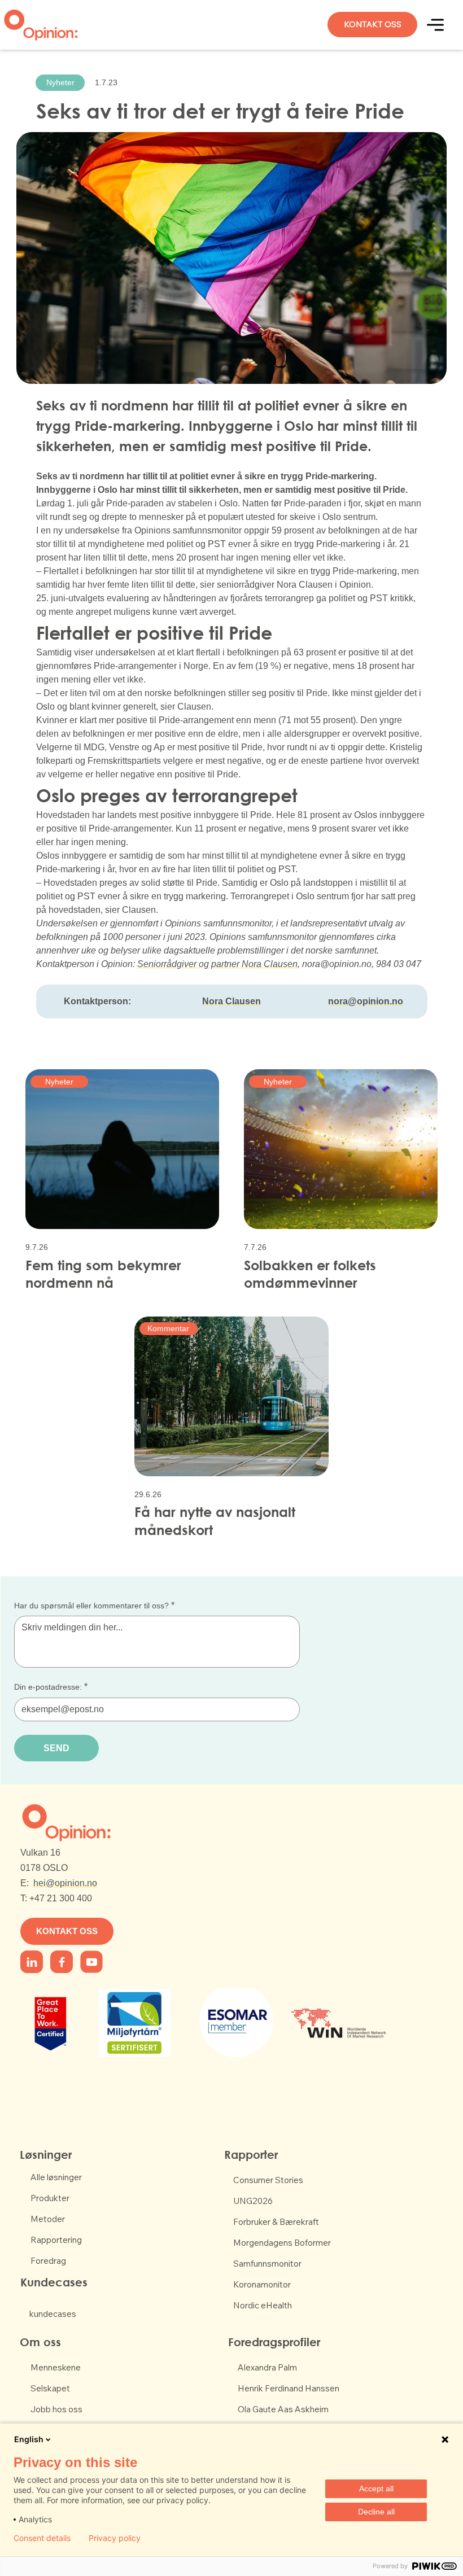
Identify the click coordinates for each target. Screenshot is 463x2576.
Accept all (376, 2488)
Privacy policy (115, 2538)
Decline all (376, 2512)
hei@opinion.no (65, 1883)
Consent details (42, 2538)
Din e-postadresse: (51, 1687)
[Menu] (436, 25)
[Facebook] (32, 1962)
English (29, 2439)
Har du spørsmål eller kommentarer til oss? (94, 1605)
